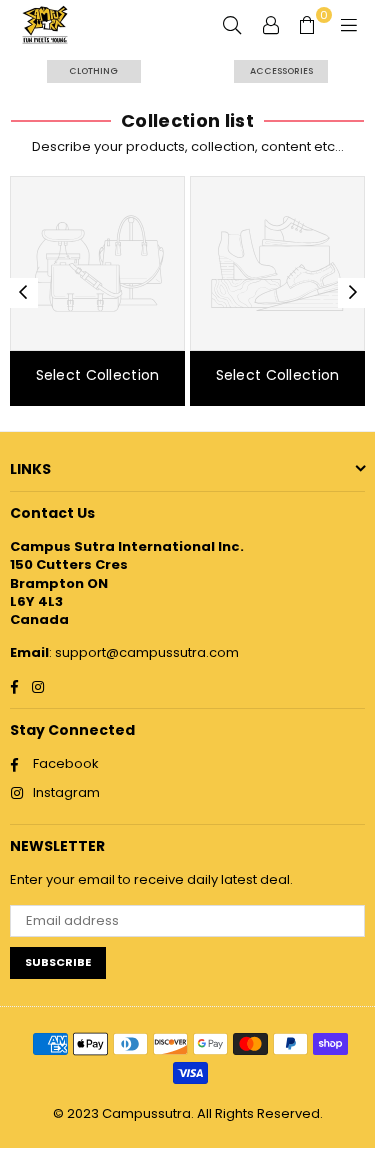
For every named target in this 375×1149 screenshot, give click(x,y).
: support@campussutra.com (144, 652)
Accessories (281, 71)
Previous (23, 293)
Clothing (93, 71)
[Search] (232, 25)
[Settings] (271, 25)
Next (353, 293)
